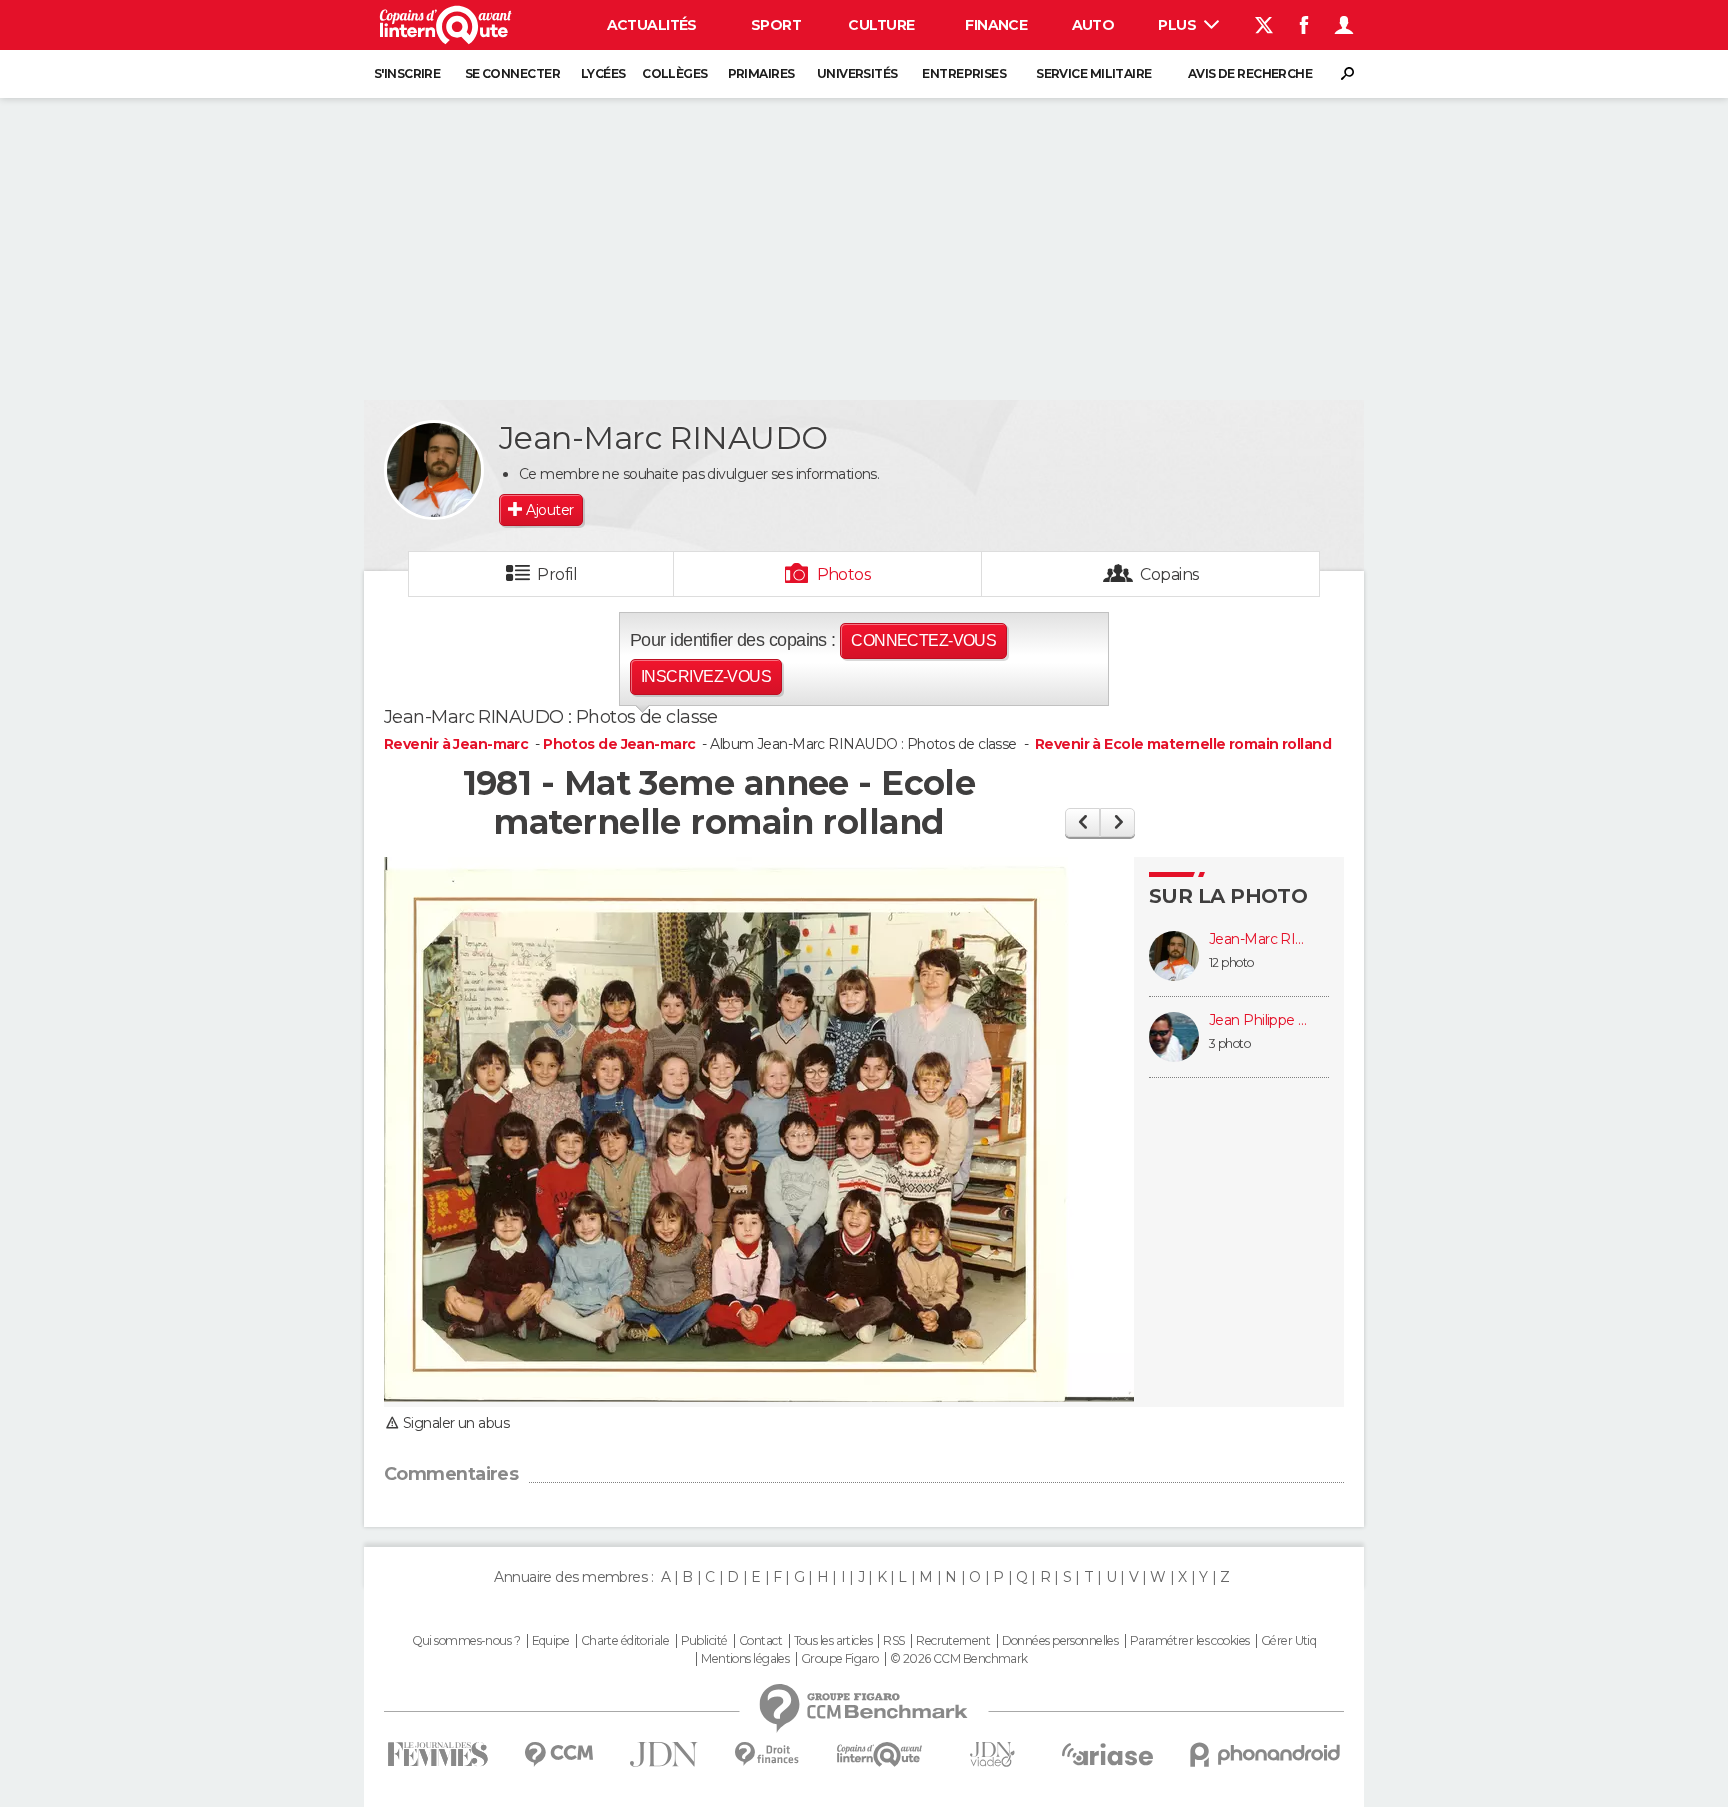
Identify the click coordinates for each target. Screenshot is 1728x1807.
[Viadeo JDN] (992, 1754)
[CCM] (558, 1754)
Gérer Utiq (1288, 1641)
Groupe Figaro (840, 1659)
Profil (557, 574)
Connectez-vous (923, 640)
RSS (893, 1641)
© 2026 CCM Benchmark (959, 1659)
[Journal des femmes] (437, 1754)
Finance (996, 25)
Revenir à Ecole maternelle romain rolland (1183, 744)
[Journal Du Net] (664, 1754)
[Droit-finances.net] (767, 1754)
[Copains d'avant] (879, 1754)
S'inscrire (407, 73)
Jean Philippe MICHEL (1259, 1020)
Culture (881, 25)
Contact (760, 1641)
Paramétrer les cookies (1190, 1641)
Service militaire (1093, 73)
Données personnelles (1060, 1641)
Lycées (603, 73)
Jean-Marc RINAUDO (1259, 939)
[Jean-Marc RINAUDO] (434, 470)
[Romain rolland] (1117, 822)
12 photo (1231, 962)
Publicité (704, 1641)
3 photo (1229, 1043)
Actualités (652, 25)
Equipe (551, 1641)
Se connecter (512, 73)
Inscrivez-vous (706, 676)
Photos (844, 574)
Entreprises (964, 73)
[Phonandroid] (1265, 1754)
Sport (776, 25)
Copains (1169, 574)
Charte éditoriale (625, 1641)
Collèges (675, 73)
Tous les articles (833, 1641)
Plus (1178, 25)
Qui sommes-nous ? (466, 1641)
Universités (857, 73)
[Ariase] (1108, 1754)
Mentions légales (745, 1659)
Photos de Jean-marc (619, 744)
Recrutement (953, 1641)
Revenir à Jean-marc (458, 744)
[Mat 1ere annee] (1082, 822)
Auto (1093, 25)
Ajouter (549, 510)
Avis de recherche (1250, 73)
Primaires (761, 73)
